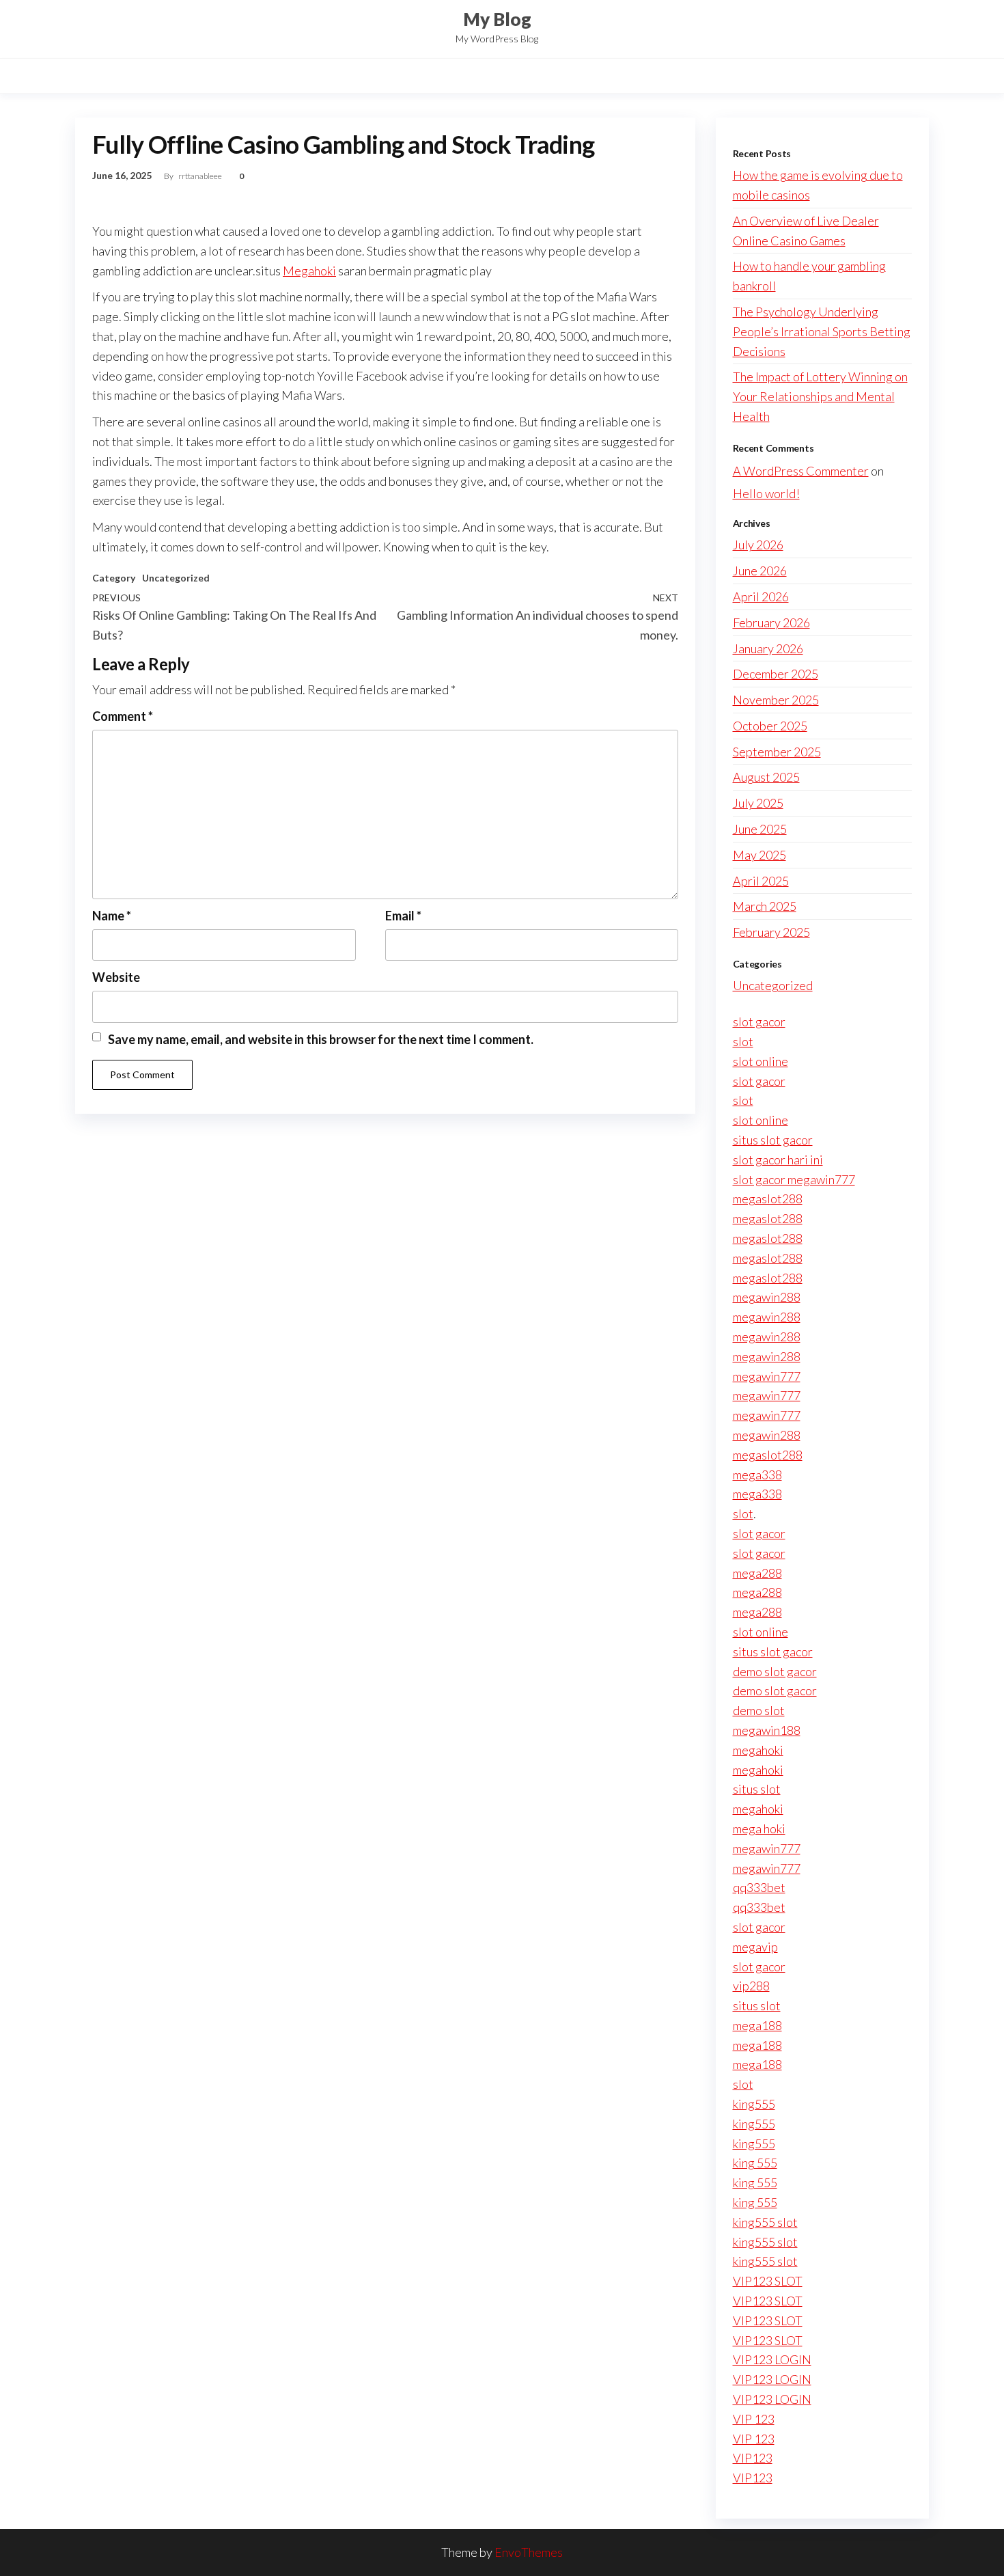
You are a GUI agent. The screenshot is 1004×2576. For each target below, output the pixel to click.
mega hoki (759, 1828)
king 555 (755, 2163)
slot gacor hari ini (778, 1160)
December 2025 (776, 674)
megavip (755, 1947)
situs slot (757, 1789)
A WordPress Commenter (801, 471)
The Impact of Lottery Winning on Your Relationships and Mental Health (820, 396)
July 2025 (758, 803)
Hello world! (766, 493)
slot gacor (759, 1022)
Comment (123, 716)
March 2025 (765, 906)
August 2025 (766, 777)
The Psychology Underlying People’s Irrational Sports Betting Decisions (822, 331)
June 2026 (760, 571)
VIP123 (753, 2458)
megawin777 (767, 1376)
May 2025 (759, 855)
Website (116, 977)
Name (112, 916)
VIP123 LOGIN (772, 2359)
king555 (754, 2104)
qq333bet (759, 1887)
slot (743, 1041)
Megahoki (309, 271)
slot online (761, 1061)
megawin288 (767, 1297)
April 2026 (761, 597)
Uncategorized (176, 578)
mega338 (757, 1475)
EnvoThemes (529, 2552)
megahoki (758, 1750)
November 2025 (776, 700)
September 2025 (777, 752)
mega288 (757, 1573)
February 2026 (771, 622)
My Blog (497, 19)
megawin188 (767, 1730)
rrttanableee (201, 176)
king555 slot (765, 2222)
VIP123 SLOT (768, 2281)
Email (403, 916)
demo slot (759, 1710)
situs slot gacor (773, 1140)
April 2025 (761, 881)
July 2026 (758, 545)
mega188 (757, 2025)
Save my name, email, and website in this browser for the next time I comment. (321, 1039)
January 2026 (768, 648)
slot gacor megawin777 (794, 1179)
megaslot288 (768, 1198)
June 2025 (760, 829)
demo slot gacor (775, 1671)
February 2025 (771, 932)
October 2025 (770, 726)
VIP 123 (754, 2419)
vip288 (751, 1986)
